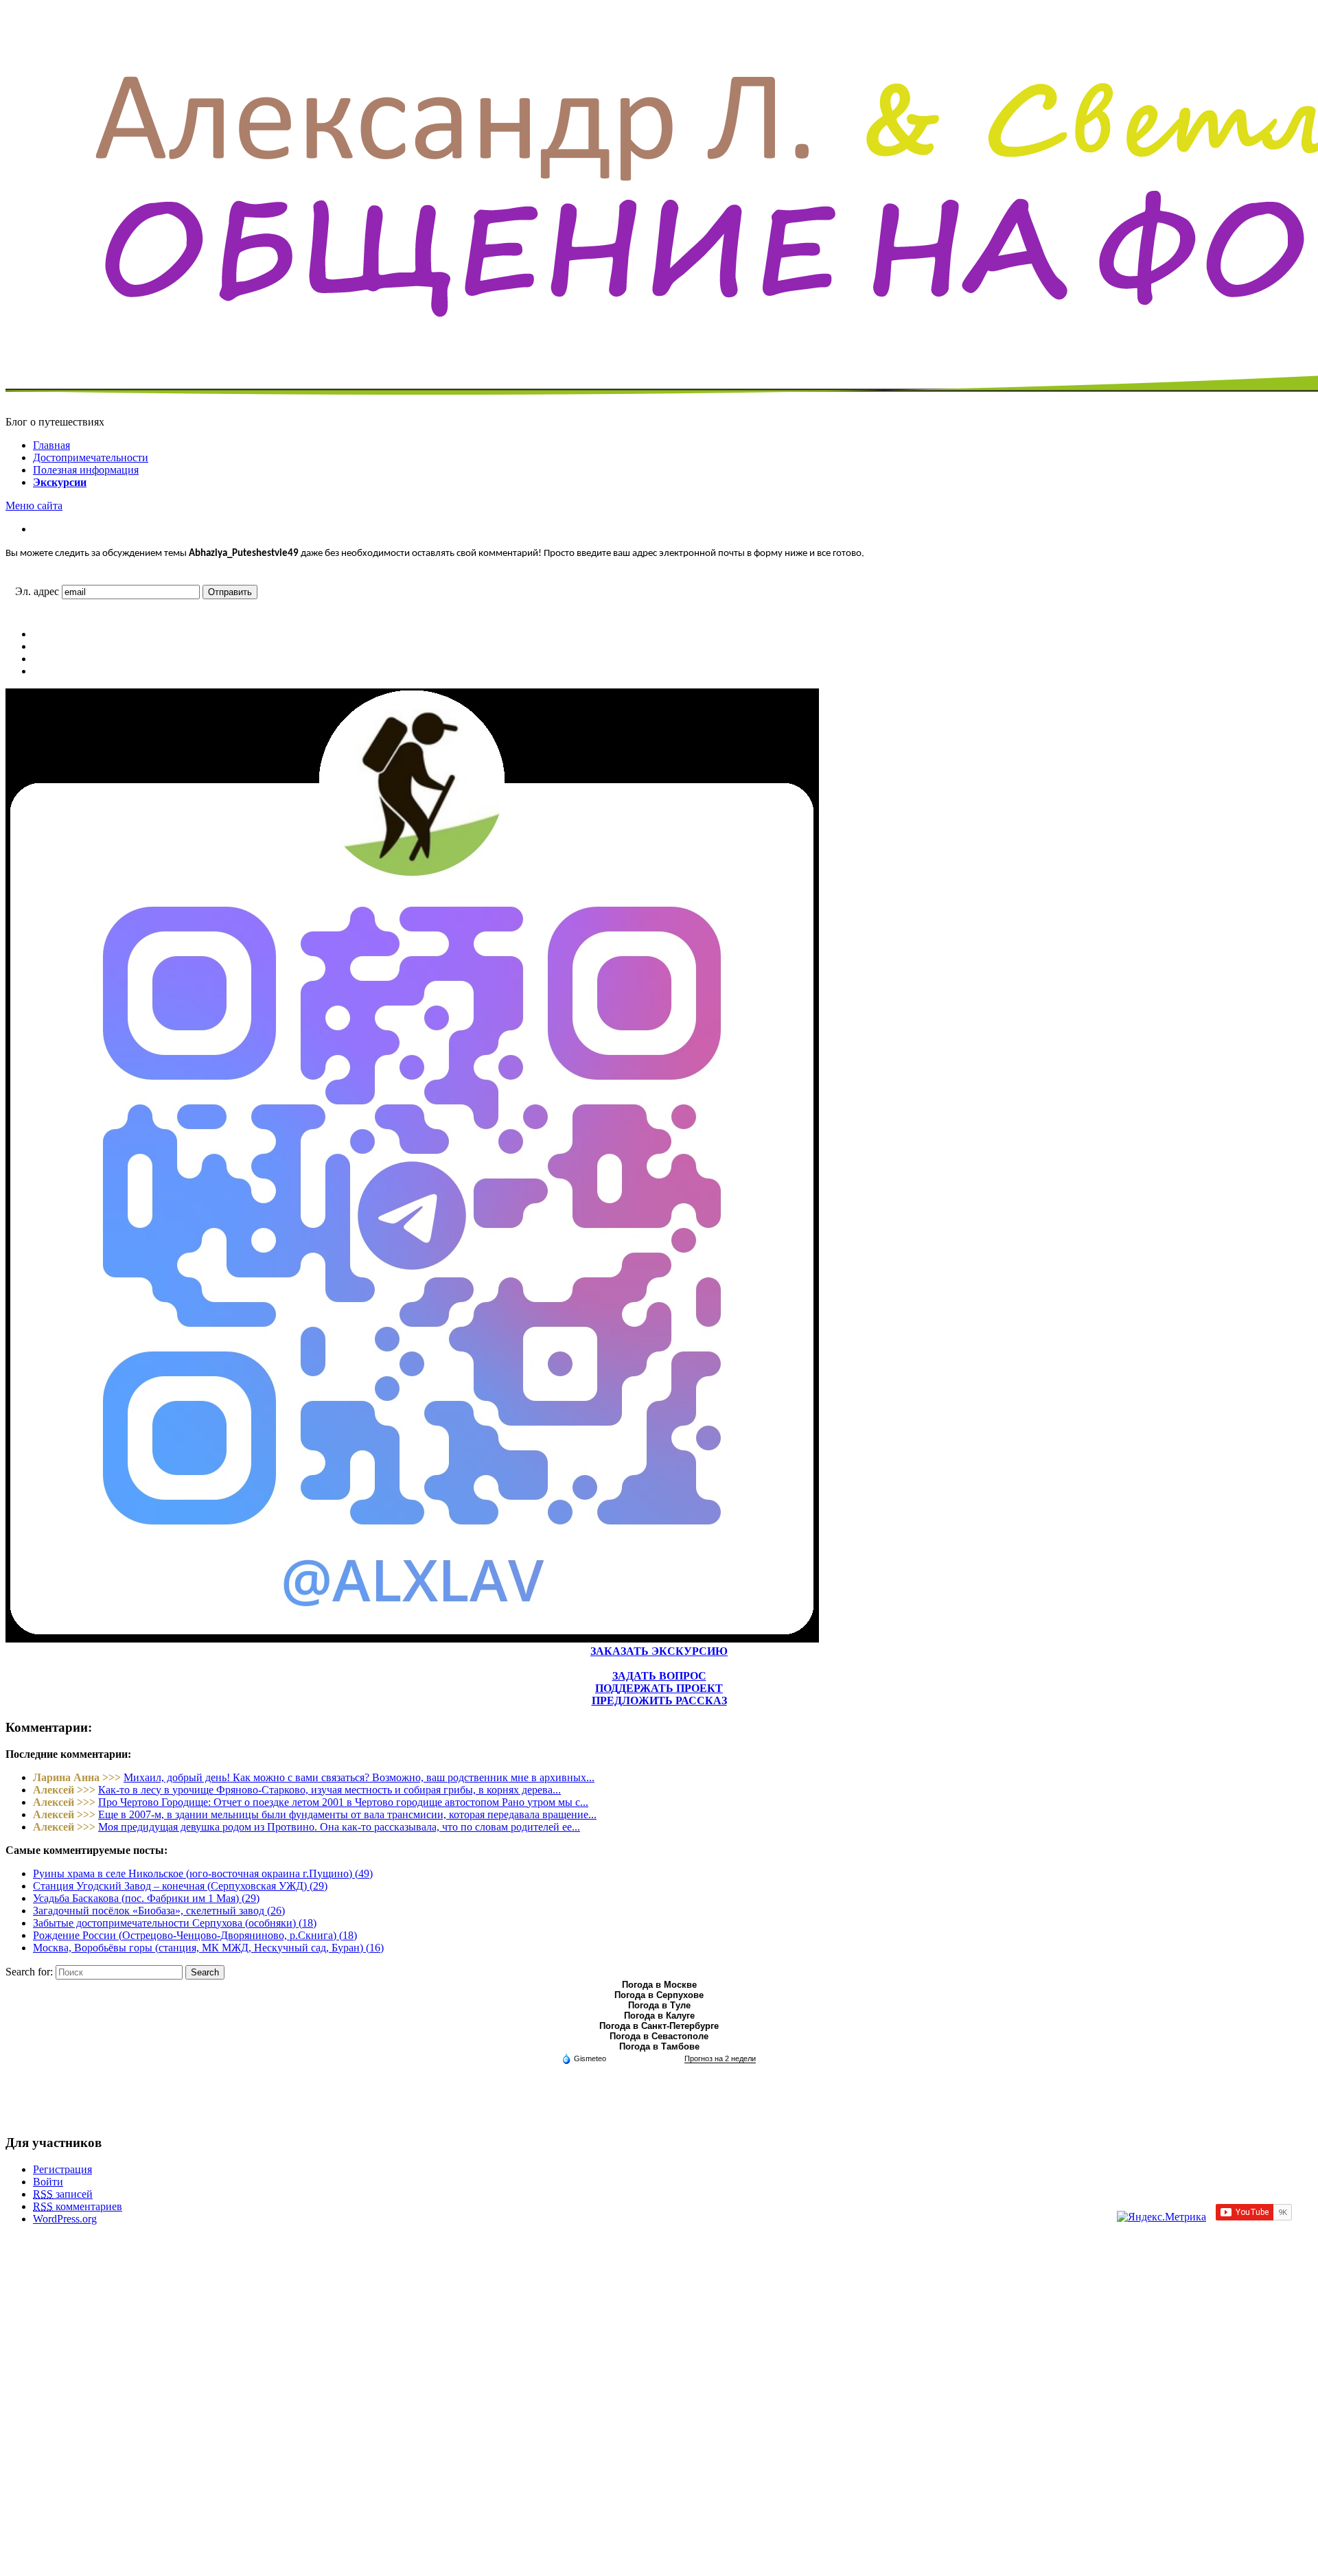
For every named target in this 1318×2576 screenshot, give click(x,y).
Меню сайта (34, 506)
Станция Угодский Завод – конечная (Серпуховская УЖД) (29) (180, 1886)
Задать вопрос (659, 1676)
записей (63, 2194)
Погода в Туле (659, 2005)
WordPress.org (65, 2219)
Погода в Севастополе (659, 2036)
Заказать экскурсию (659, 1651)
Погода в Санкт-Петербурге (659, 2026)
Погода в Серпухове (659, 1995)
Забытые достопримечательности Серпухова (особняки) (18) (175, 1923)
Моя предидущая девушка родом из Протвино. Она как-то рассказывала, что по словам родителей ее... (339, 1827)
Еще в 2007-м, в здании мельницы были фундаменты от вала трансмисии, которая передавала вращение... (347, 1814)
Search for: (29, 1972)
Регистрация (62, 2169)
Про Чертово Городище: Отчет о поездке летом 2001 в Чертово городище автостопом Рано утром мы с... (343, 1802)
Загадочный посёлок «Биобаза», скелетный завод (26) (159, 1911)
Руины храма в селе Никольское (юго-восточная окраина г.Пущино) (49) (203, 1873)
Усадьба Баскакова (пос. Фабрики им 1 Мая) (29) (146, 1898)
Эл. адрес (37, 591)
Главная (51, 445)
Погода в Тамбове (659, 2046)
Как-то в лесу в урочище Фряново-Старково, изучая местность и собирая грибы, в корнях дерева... (329, 1790)
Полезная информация (86, 470)
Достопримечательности (91, 457)
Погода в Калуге (659, 2016)
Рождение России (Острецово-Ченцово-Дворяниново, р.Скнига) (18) (195, 1935)
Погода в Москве (659, 1985)
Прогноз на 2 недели (720, 2058)
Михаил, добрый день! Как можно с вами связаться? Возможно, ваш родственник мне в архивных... (359, 1777)
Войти (48, 2182)
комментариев (78, 2206)
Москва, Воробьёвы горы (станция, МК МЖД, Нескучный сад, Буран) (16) (208, 1948)
